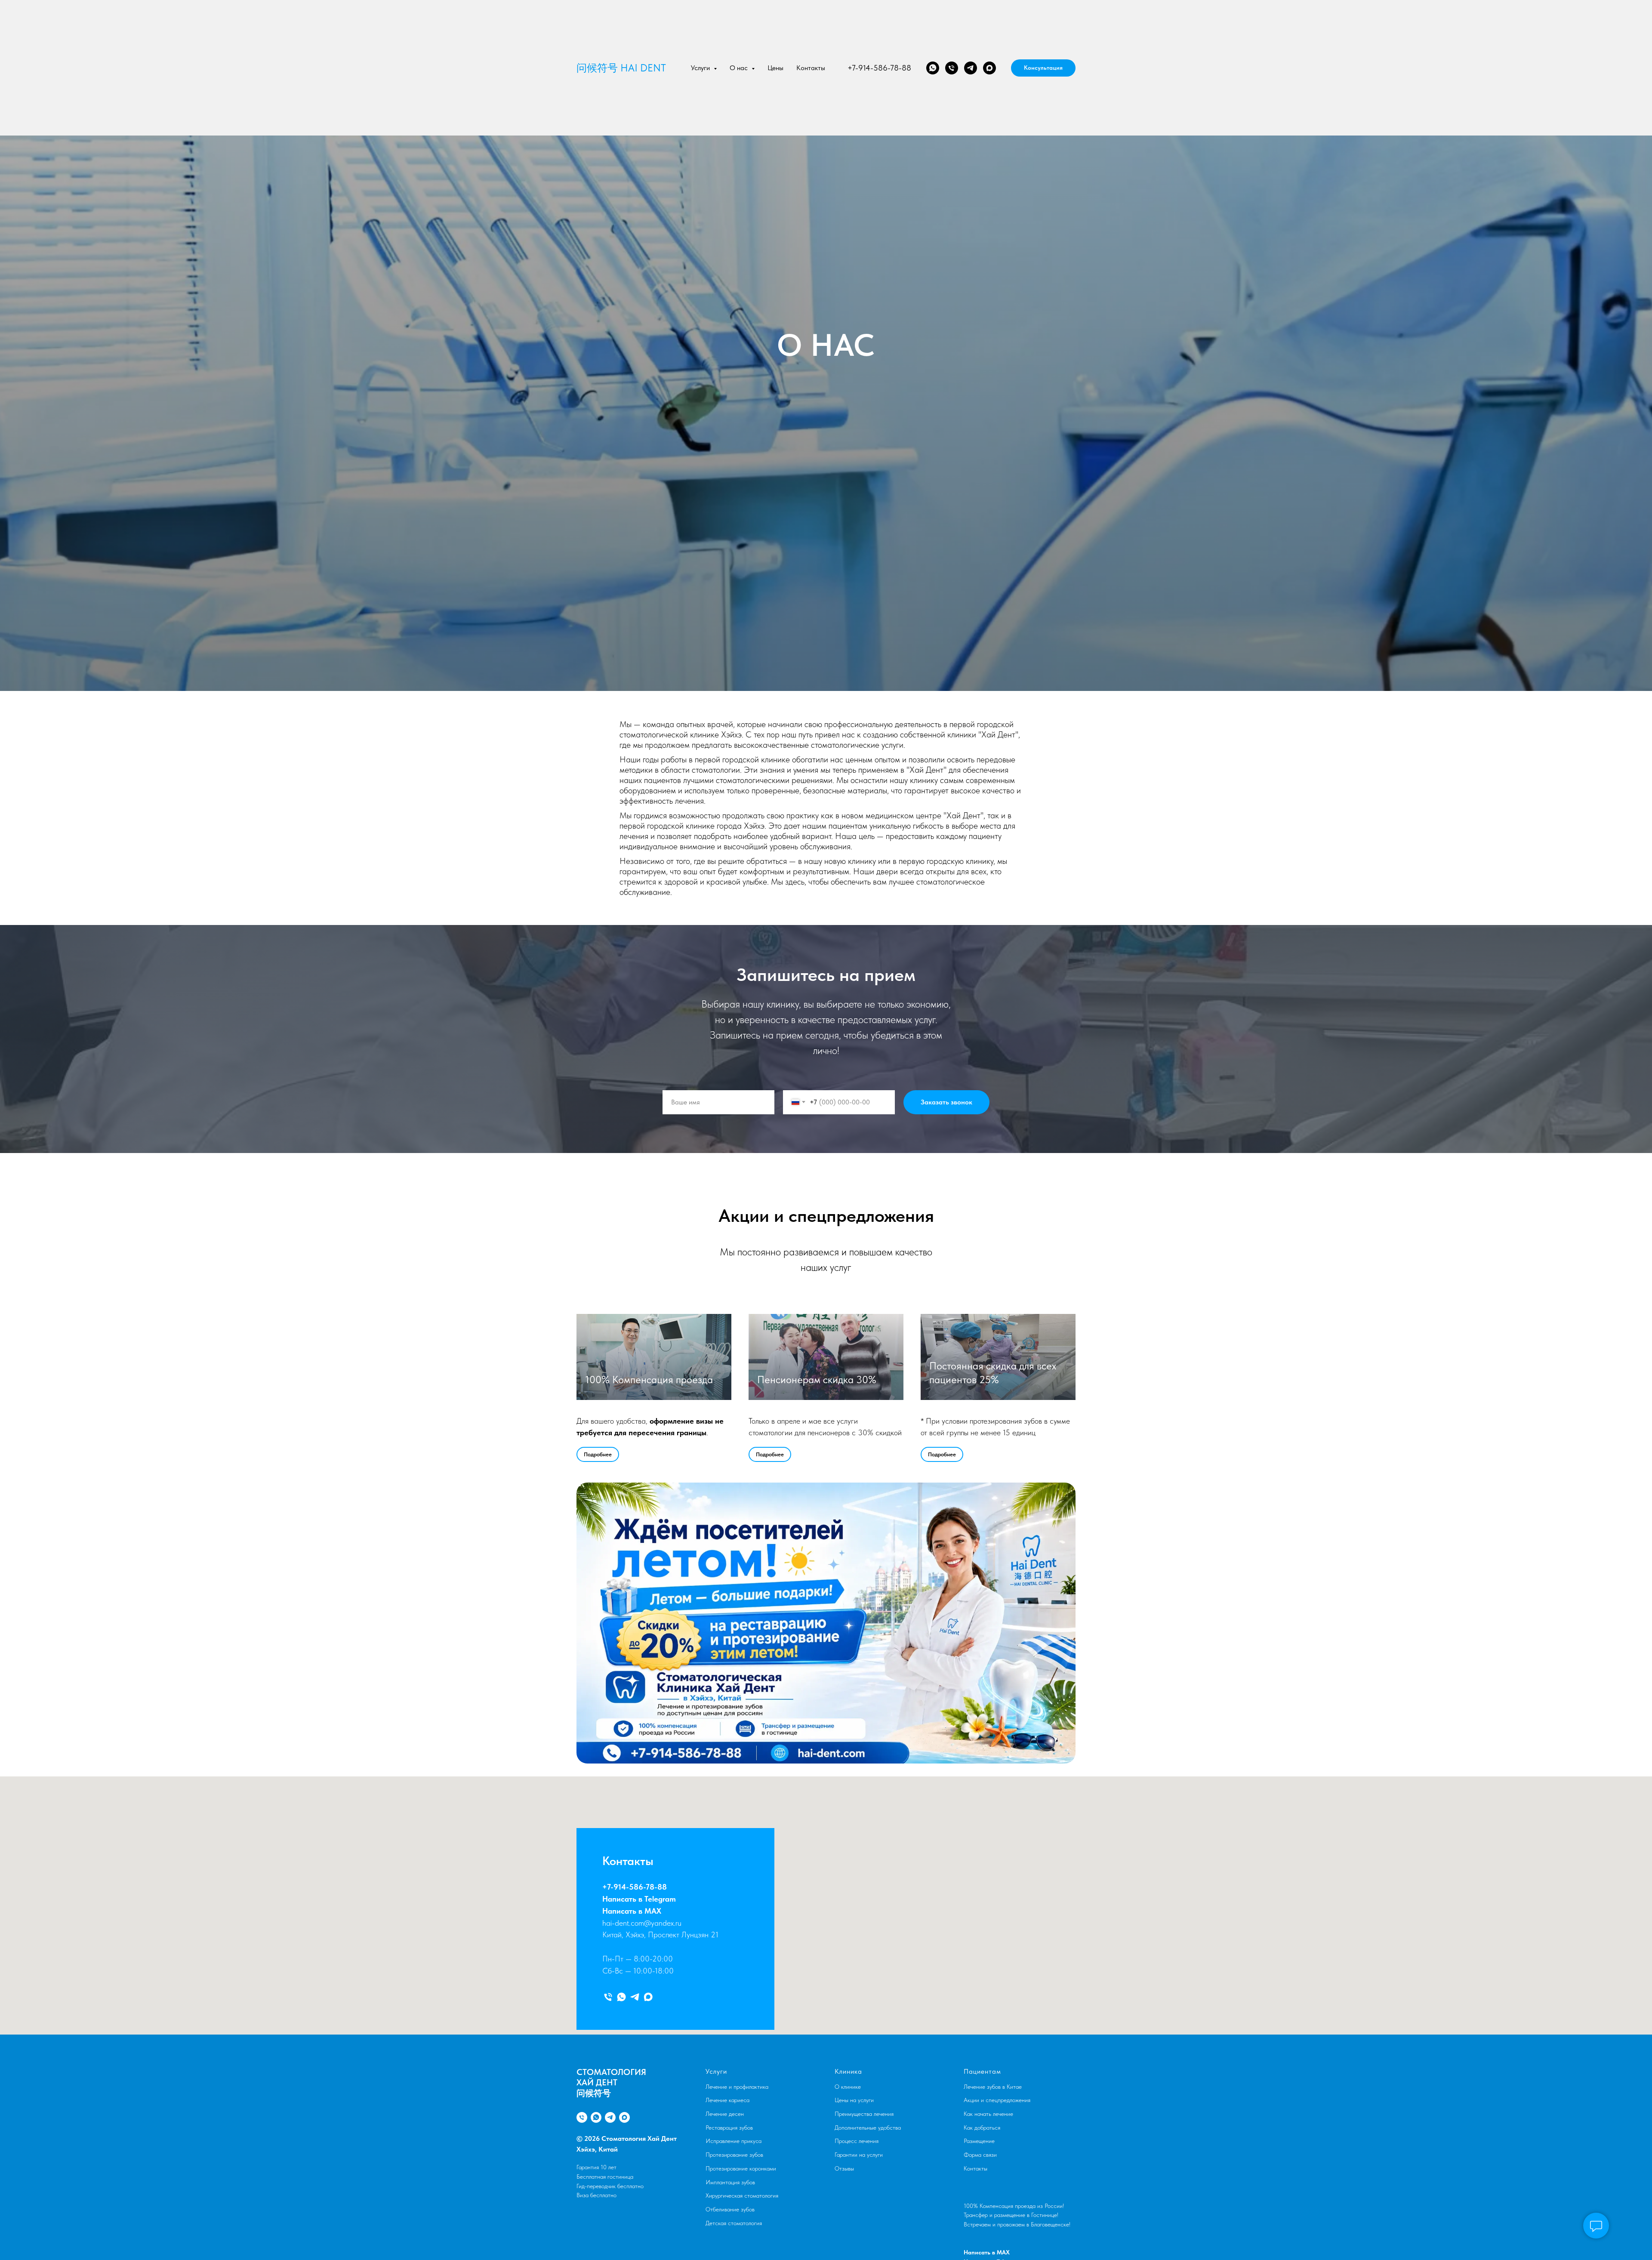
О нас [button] (740, 68)
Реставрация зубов (729, 2127)
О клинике (848, 2087)
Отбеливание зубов (730, 2209)
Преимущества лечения (864, 2114)
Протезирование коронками (741, 2168)
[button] (1043, 68)
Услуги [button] (701, 68)
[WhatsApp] (933, 68)
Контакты (811, 68)
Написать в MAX (632, 1911)
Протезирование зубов (734, 2155)
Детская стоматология (734, 2223)
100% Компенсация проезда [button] (649, 1380)
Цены (775, 68)
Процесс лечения (857, 2141)
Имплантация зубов (730, 2182)
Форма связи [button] (980, 2155)
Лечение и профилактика (737, 2087)
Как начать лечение (988, 2114)
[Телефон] (952, 68)
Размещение (979, 2141)
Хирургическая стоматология (742, 2195)
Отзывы (844, 2168)
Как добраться (982, 2127)
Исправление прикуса (734, 2141)
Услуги (716, 2071)
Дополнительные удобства (868, 2127)
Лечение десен (725, 2114)
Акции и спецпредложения (997, 2100)
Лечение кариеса (727, 2100)
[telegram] (971, 68)
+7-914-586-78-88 (879, 68)
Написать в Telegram (639, 1899)
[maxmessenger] (989, 68)
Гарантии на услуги (859, 2155)
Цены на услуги (854, 2100)
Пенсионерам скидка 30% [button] (817, 1380)
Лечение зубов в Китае (993, 2087)
